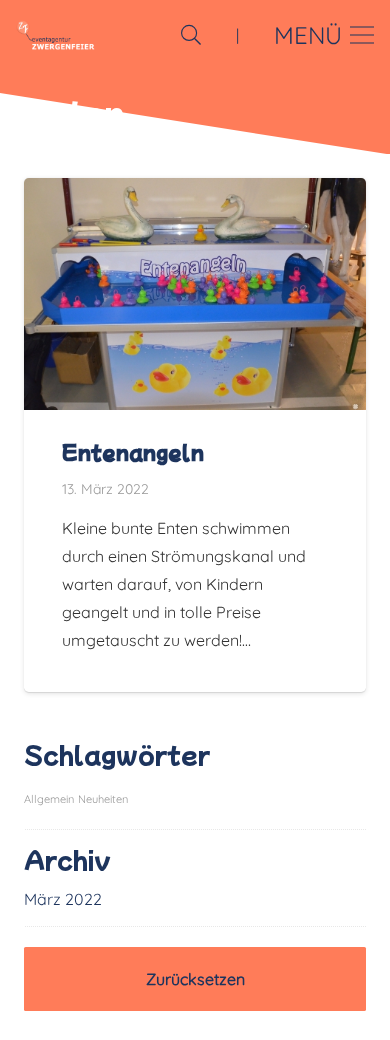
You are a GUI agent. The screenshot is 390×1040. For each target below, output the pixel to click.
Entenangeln (133, 452)
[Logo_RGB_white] (55, 35)
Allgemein (49, 799)
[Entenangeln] (195, 192)
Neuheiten (103, 799)
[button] (191, 35)
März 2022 (63, 899)
